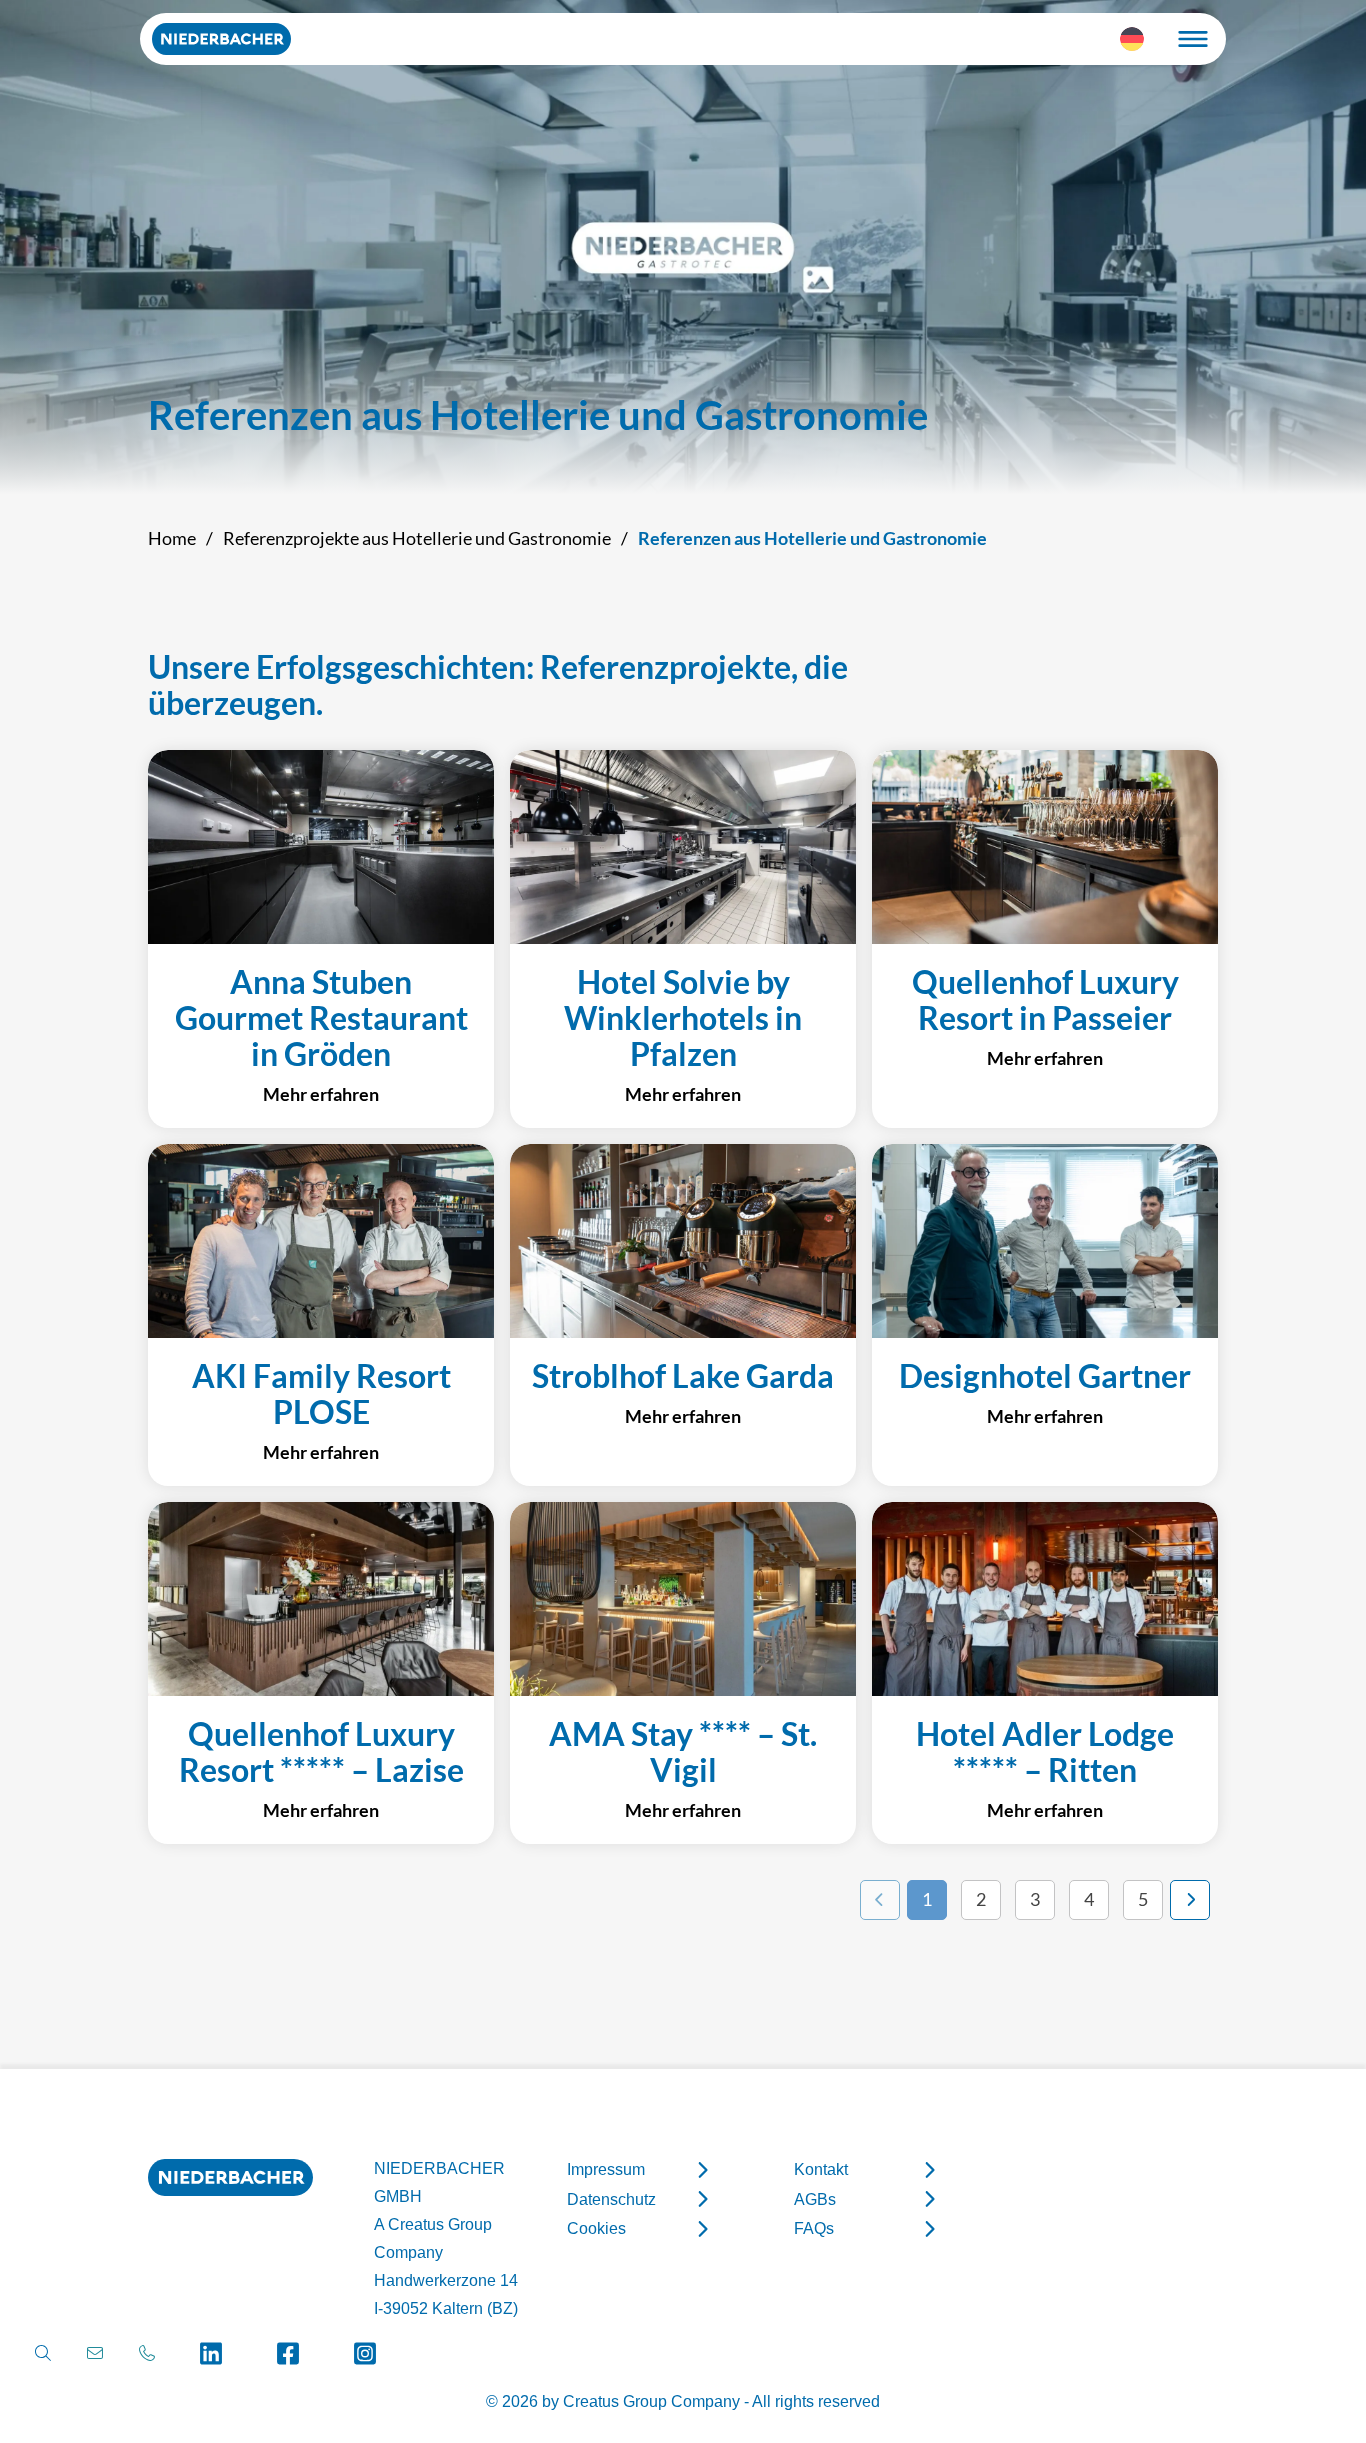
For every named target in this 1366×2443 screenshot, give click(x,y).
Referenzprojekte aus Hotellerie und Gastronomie (417, 538)
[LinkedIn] (211, 2353)
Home (172, 538)
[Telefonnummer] (147, 2353)
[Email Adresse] (95, 2353)
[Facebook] (288, 2353)
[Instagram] (365, 2353)
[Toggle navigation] (1193, 39)
